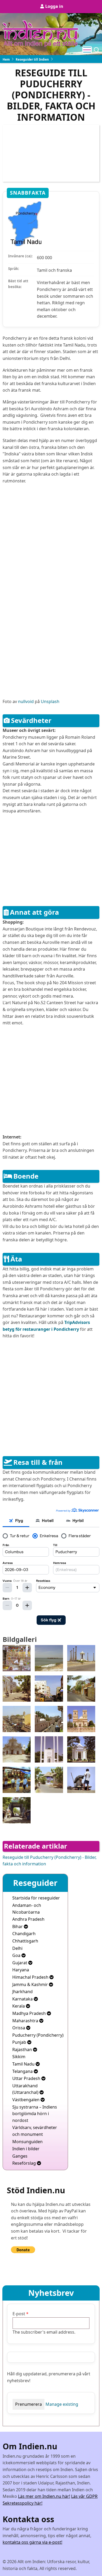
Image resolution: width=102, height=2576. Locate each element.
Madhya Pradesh (30, 2013)
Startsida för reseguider (36, 1898)
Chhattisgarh (25, 1941)
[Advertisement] (51, 541)
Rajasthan (23, 2050)
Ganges (20, 2156)
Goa (17, 1955)
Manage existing (62, 2404)
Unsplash (50, 701)
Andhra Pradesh (28, 1919)
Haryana (21, 1970)
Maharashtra (26, 2021)
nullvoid (26, 701)
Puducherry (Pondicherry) (38, 2035)
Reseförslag (25, 2163)
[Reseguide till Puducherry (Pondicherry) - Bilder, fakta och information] (17, 1658)
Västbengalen (26, 2100)
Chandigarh (24, 1934)
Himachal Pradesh (31, 1977)
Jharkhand (22, 1992)
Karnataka (23, 1999)
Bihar (18, 1926)
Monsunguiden (27, 2142)
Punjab (20, 2042)
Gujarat (20, 1963)
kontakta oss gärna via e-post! (32, 2542)
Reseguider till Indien (32, 59)
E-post (19, 2314)
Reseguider (35, 1883)
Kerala (19, 2006)
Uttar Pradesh (27, 2078)
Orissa (19, 2028)
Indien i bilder (26, 2149)
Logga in (54, 6)
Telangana (23, 2071)
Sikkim (19, 2057)
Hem (6, 59)
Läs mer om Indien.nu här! (44, 2496)
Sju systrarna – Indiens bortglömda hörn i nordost (35, 2114)
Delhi (17, 1948)
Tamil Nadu (24, 2064)
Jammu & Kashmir (31, 1984)
